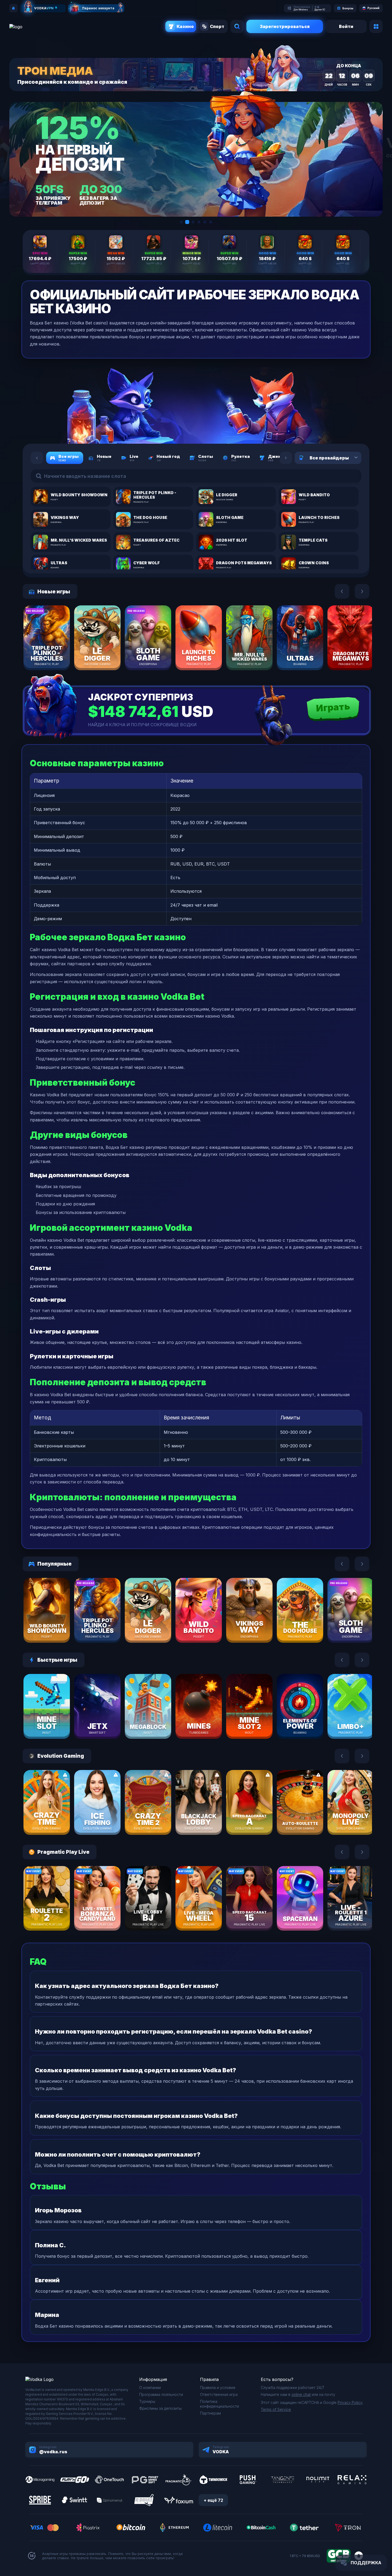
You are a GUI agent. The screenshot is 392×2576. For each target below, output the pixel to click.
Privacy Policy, (350, 2402)
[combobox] (349, 458)
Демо (56, 653)
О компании (150, 2388)
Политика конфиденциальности (219, 2404)
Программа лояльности (161, 2394)
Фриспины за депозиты (160, 2408)
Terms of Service (276, 2409)
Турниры (147, 2401)
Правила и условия (218, 2388)
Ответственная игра (219, 2394)
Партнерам (210, 2413)
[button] (181, 222)
